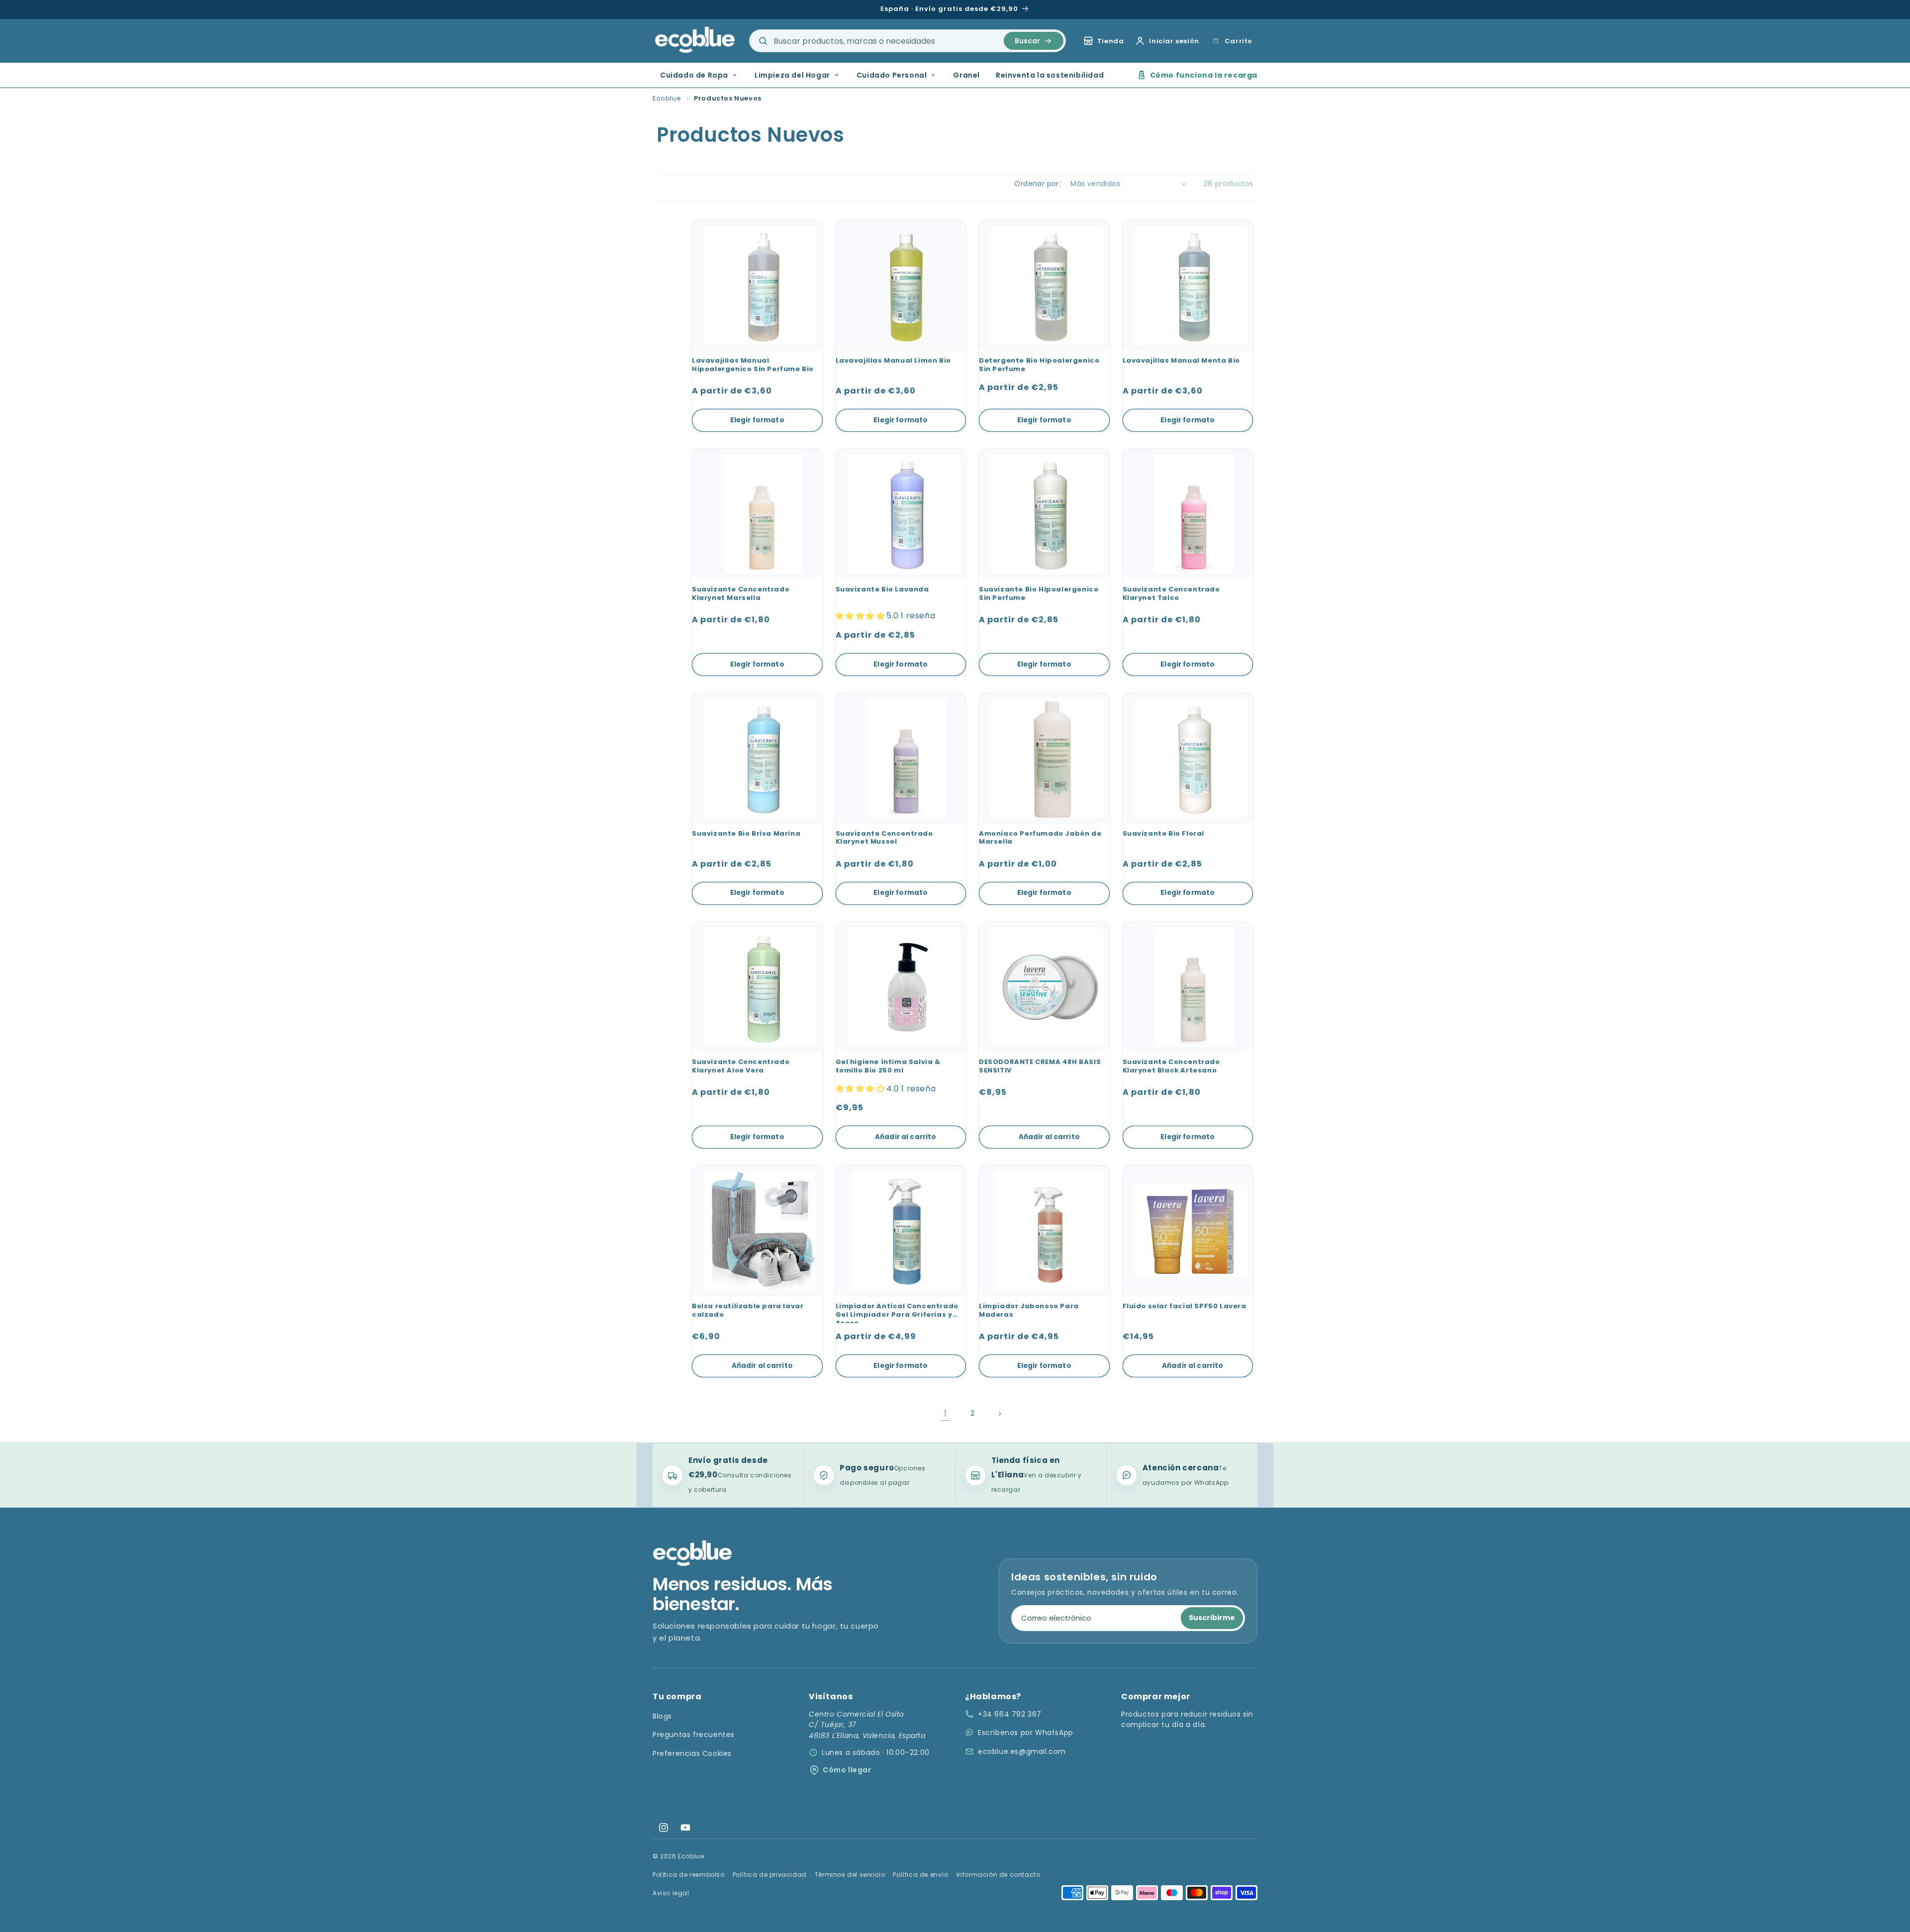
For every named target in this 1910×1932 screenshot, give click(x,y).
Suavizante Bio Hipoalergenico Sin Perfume (1039, 594)
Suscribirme (1212, 1618)
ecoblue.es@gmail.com (1022, 1751)
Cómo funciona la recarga (1204, 75)
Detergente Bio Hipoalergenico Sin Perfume (1039, 365)
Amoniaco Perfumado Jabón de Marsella (1040, 838)
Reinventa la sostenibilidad (1050, 75)
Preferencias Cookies (692, 1753)
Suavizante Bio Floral (1164, 834)
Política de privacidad (770, 1875)
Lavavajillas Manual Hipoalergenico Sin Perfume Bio (753, 365)
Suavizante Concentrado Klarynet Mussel (884, 838)
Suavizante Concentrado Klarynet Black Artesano (1171, 1066)
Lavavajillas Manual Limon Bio (893, 361)
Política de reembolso (689, 1875)
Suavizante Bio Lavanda (882, 590)
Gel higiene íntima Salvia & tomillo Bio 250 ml (888, 1066)
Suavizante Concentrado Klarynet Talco (1171, 594)
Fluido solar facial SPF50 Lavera (1185, 1306)
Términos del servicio (850, 1875)
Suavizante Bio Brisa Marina (746, 834)
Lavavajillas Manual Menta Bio (1181, 361)
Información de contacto (999, 1875)
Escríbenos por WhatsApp (1026, 1733)
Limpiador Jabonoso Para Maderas (1029, 1311)
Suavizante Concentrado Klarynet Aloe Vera (741, 1066)
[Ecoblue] (695, 40)
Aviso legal (671, 1893)
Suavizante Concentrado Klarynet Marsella (741, 594)
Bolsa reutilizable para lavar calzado (748, 1311)
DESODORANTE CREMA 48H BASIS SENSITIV (1040, 1066)
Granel (966, 75)
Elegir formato (757, 420)
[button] (1231, 41)
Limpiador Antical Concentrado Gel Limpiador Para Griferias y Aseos (897, 1313)
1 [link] (946, 1413)
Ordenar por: (1037, 184)
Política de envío (920, 1875)
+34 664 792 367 (1010, 1714)
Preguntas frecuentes (694, 1735)
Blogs (662, 1716)
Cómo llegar (847, 1770)
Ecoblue (667, 98)
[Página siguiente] (999, 1414)
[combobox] (907, 41)
